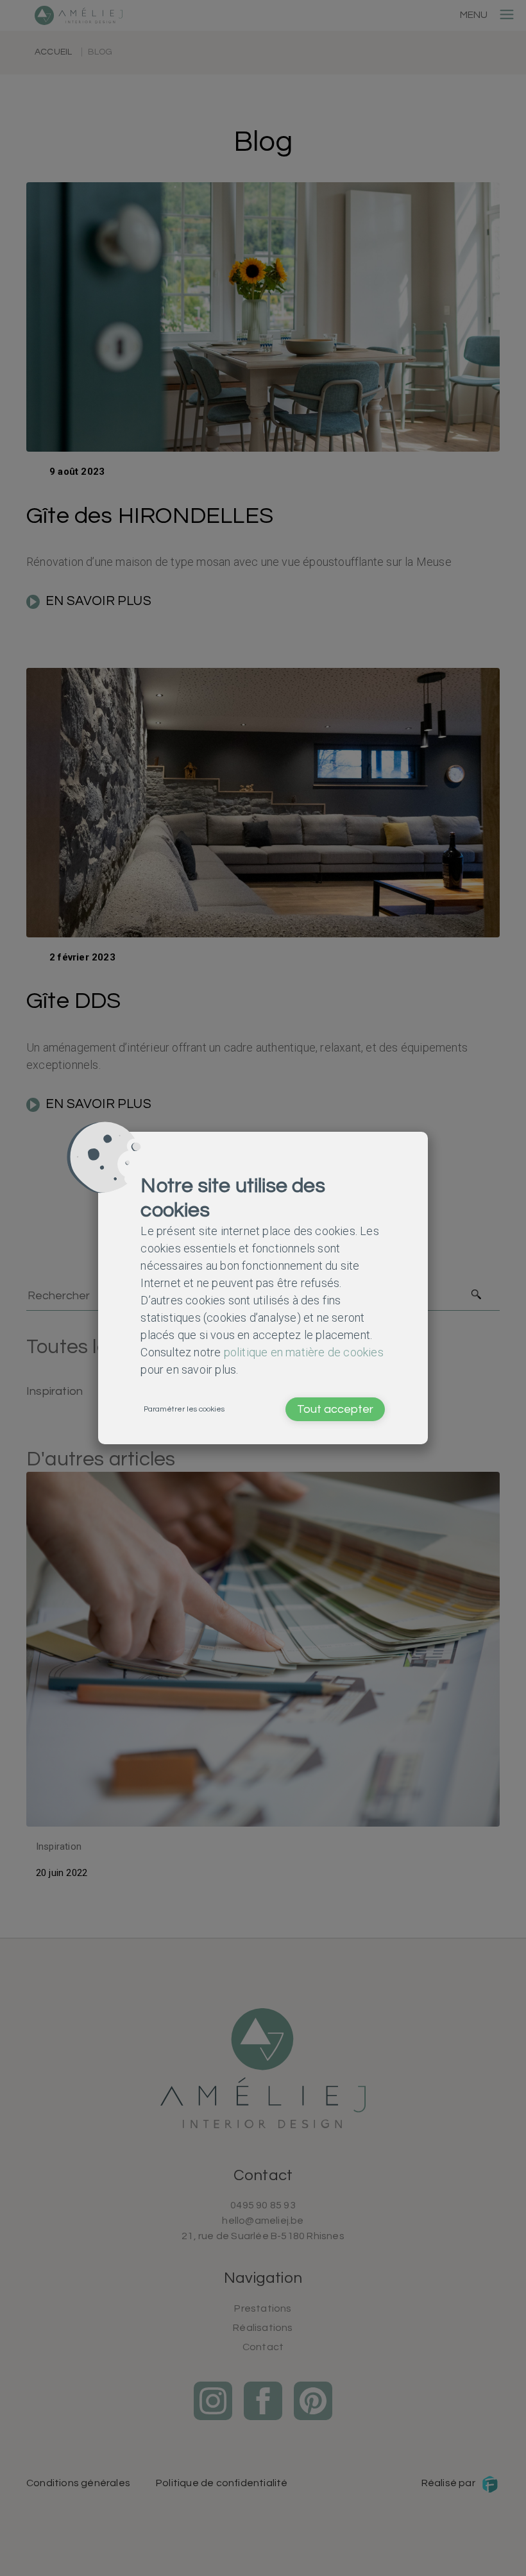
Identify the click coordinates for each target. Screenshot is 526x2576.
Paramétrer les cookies (184, 1409)
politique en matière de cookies (304, 1352)
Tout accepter (335, 1409)
